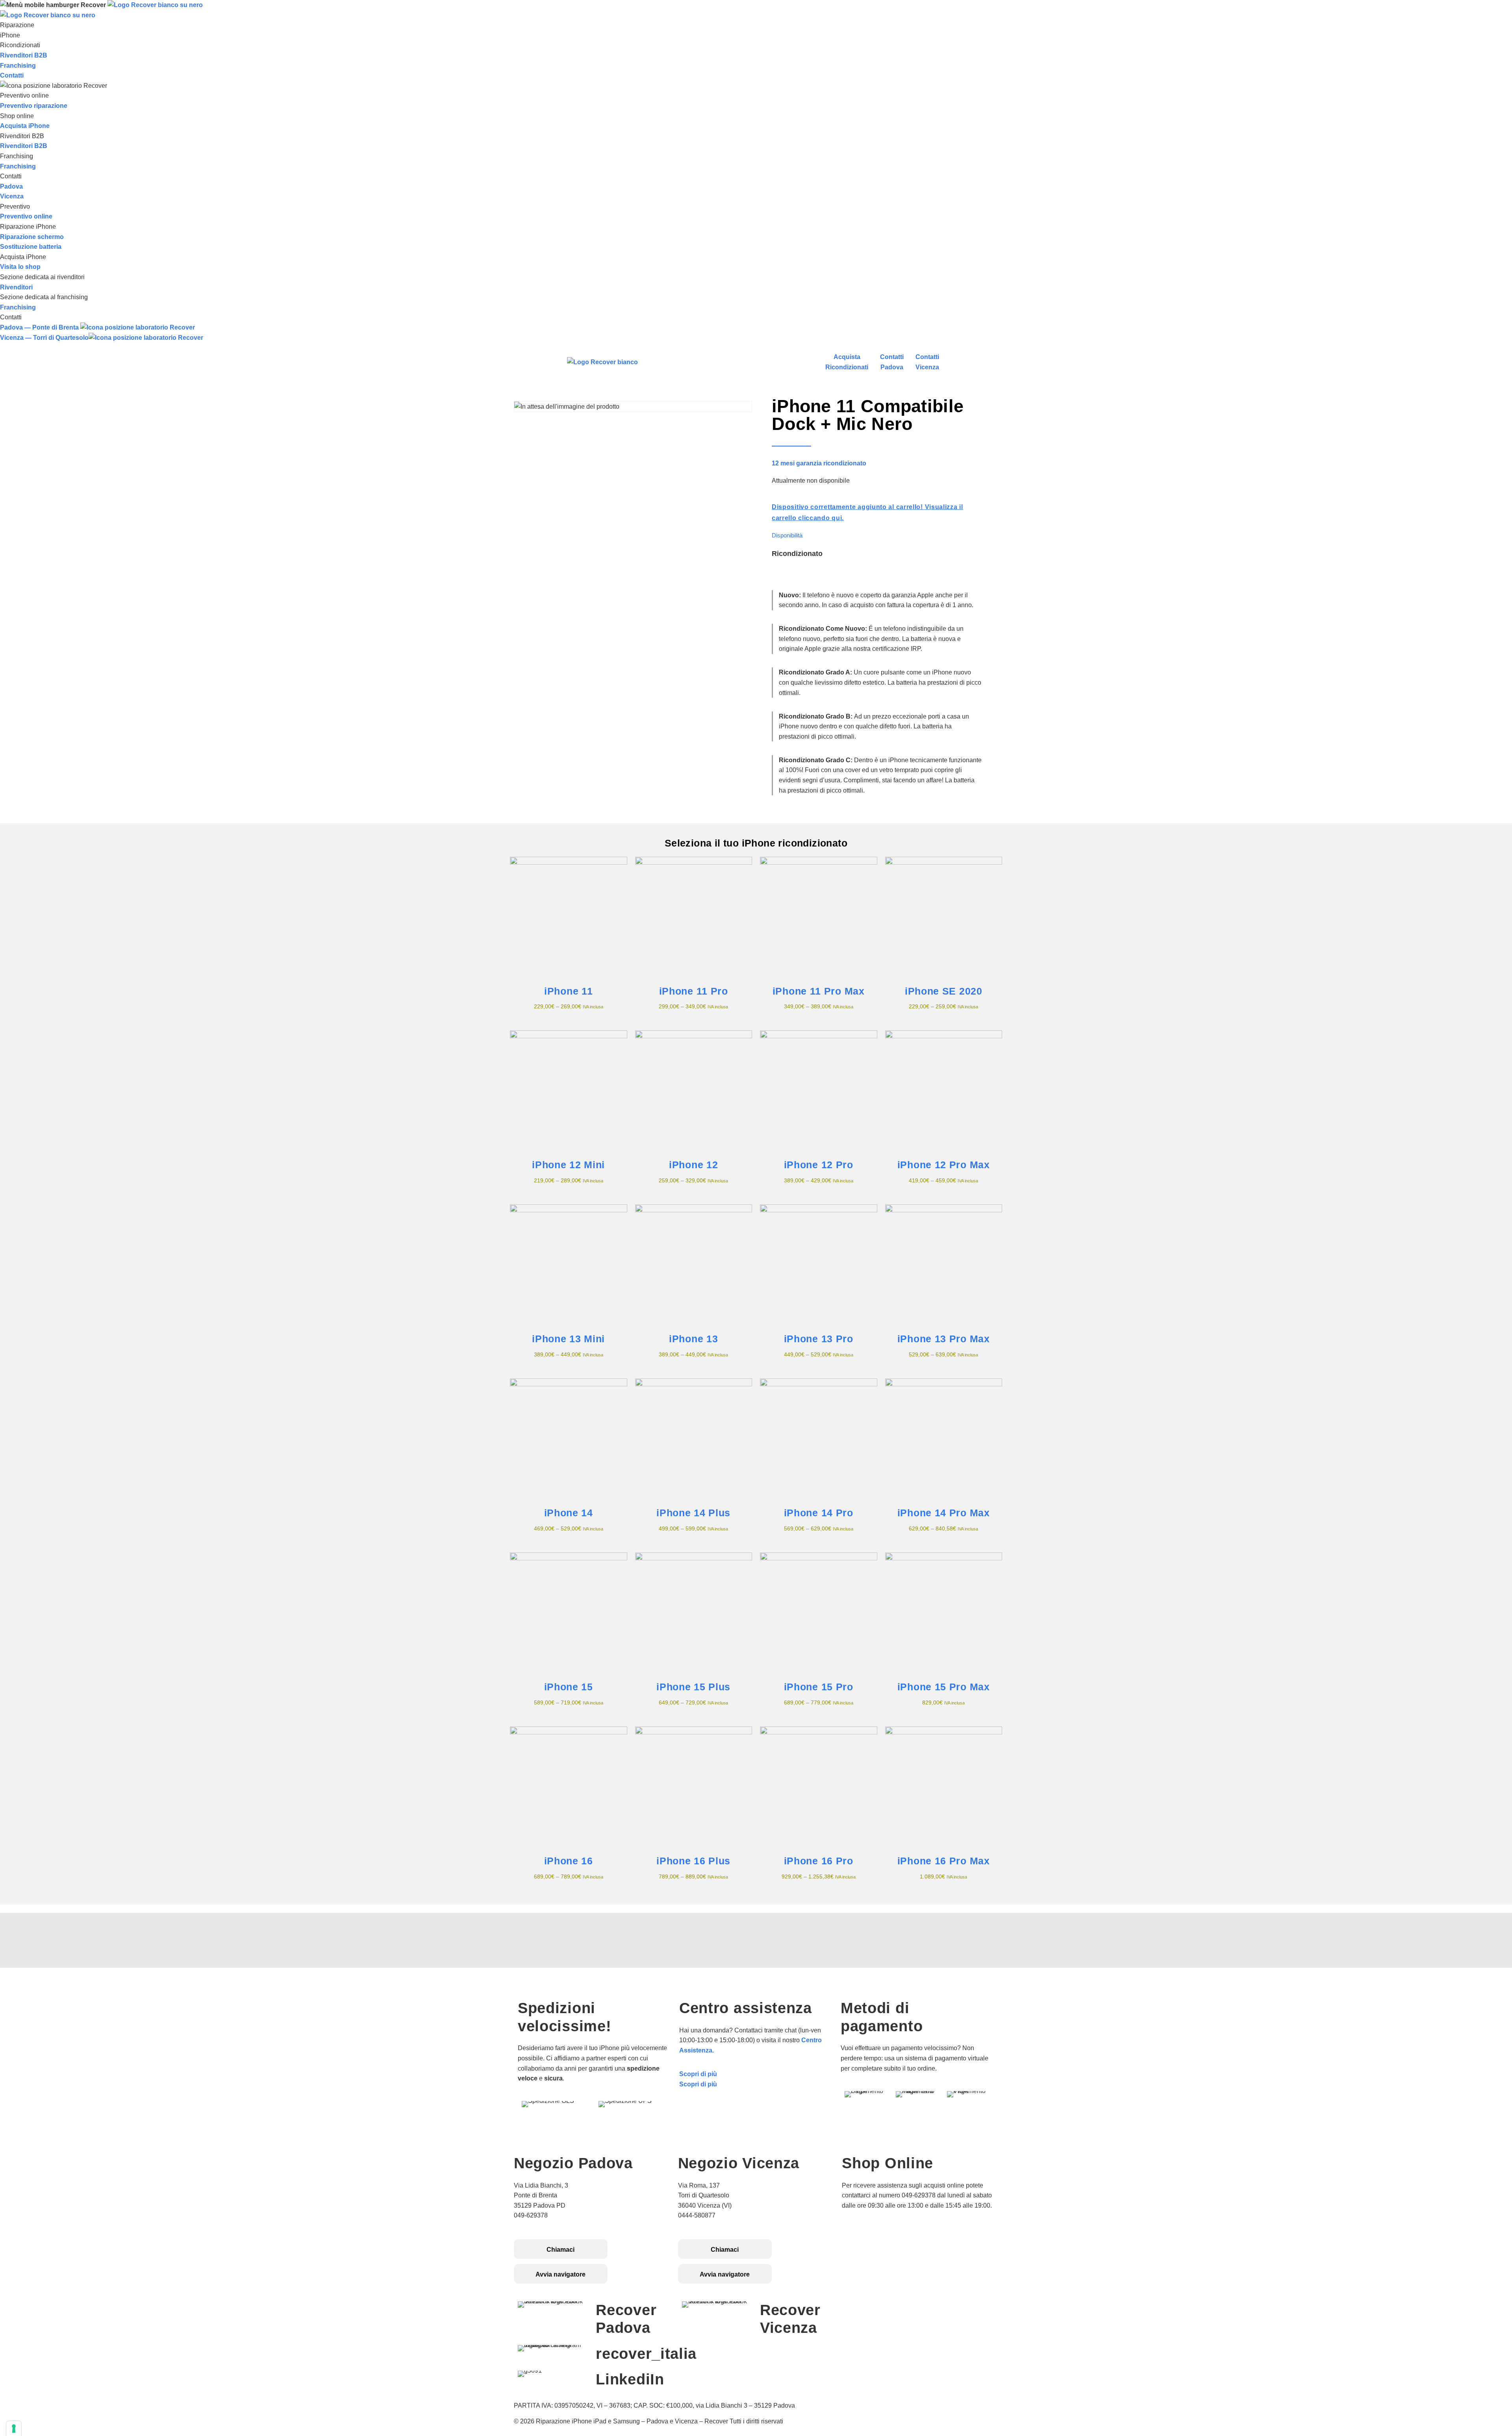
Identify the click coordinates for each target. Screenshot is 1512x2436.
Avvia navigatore (561, 2274)
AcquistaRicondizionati (847, 362)
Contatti (12, 75)
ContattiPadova (892, 362)
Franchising (18, 66)
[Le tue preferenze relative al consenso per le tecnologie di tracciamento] (14, 2429)
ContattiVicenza (927, 362)
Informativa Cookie (870, 2245)
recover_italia (646, 2354)
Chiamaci (561, 2250)
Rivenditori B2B (24, 55)
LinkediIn (630, 2379)
